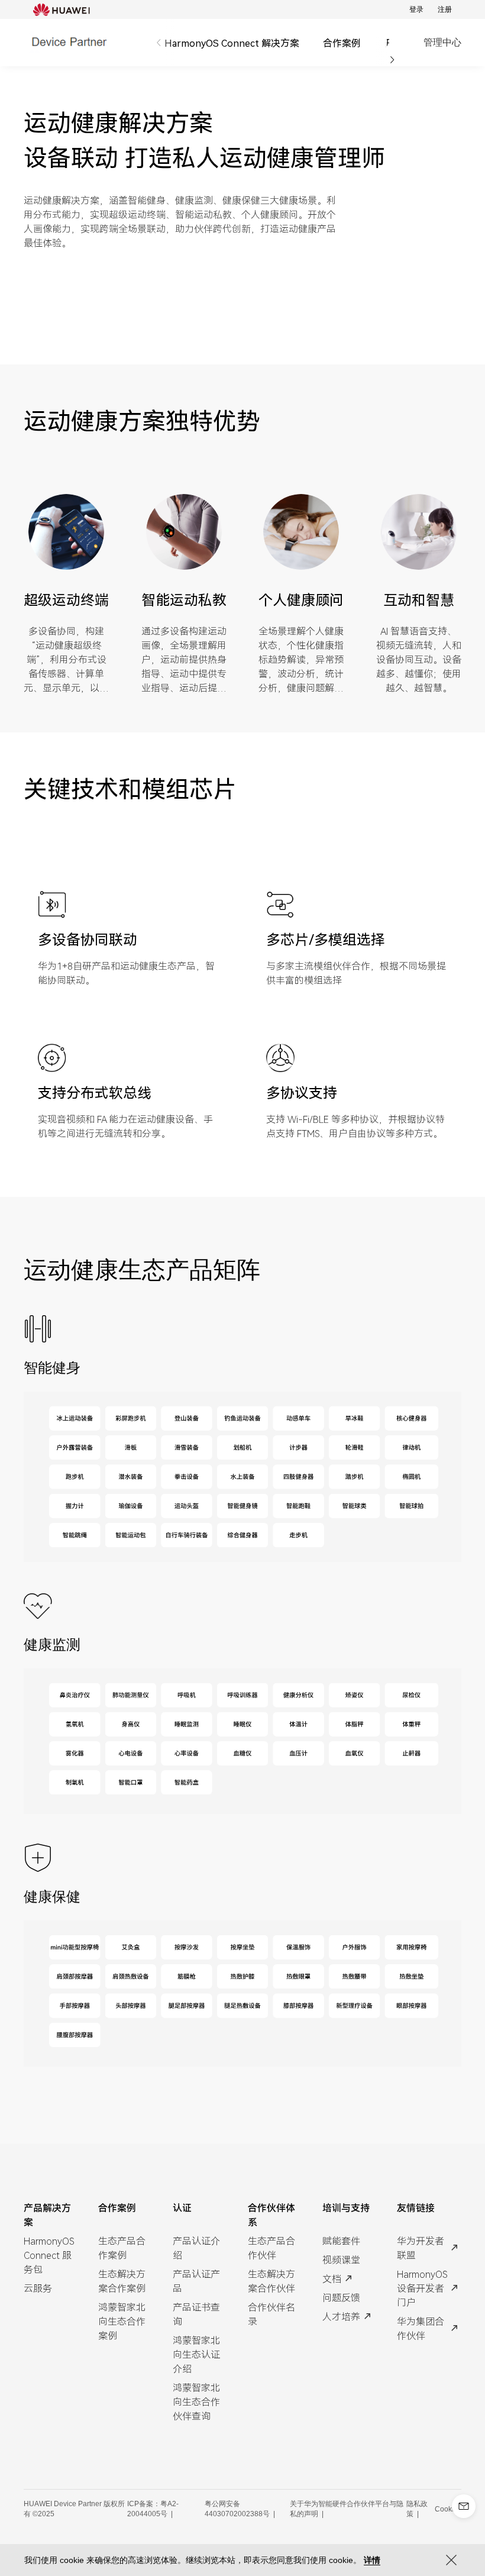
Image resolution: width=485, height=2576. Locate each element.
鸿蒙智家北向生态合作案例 (122, 2321)
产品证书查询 (196, 2314)
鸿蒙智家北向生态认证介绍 (196, 2354)
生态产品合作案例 (122, 2248)
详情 (372, 2560)
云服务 (38, 2288)
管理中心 (442, 42)
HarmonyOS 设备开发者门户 (422, 2288)
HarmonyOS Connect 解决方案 (232, 43)
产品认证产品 (196, 2281)
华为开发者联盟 (421, 2248)
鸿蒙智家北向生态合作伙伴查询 (196, 2401)
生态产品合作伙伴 (271, 2248)
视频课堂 (341, 2259)
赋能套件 (341, 2241)
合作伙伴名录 (271, 2314)
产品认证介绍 (196, 2248)
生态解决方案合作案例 (122, 2281)
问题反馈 (341, 2297)
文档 (332, 2278)
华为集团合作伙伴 (421, 2328)
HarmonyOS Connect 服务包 (49, 2255)
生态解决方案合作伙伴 (271, 2281)
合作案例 (342, 43)
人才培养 (341, 2316)
